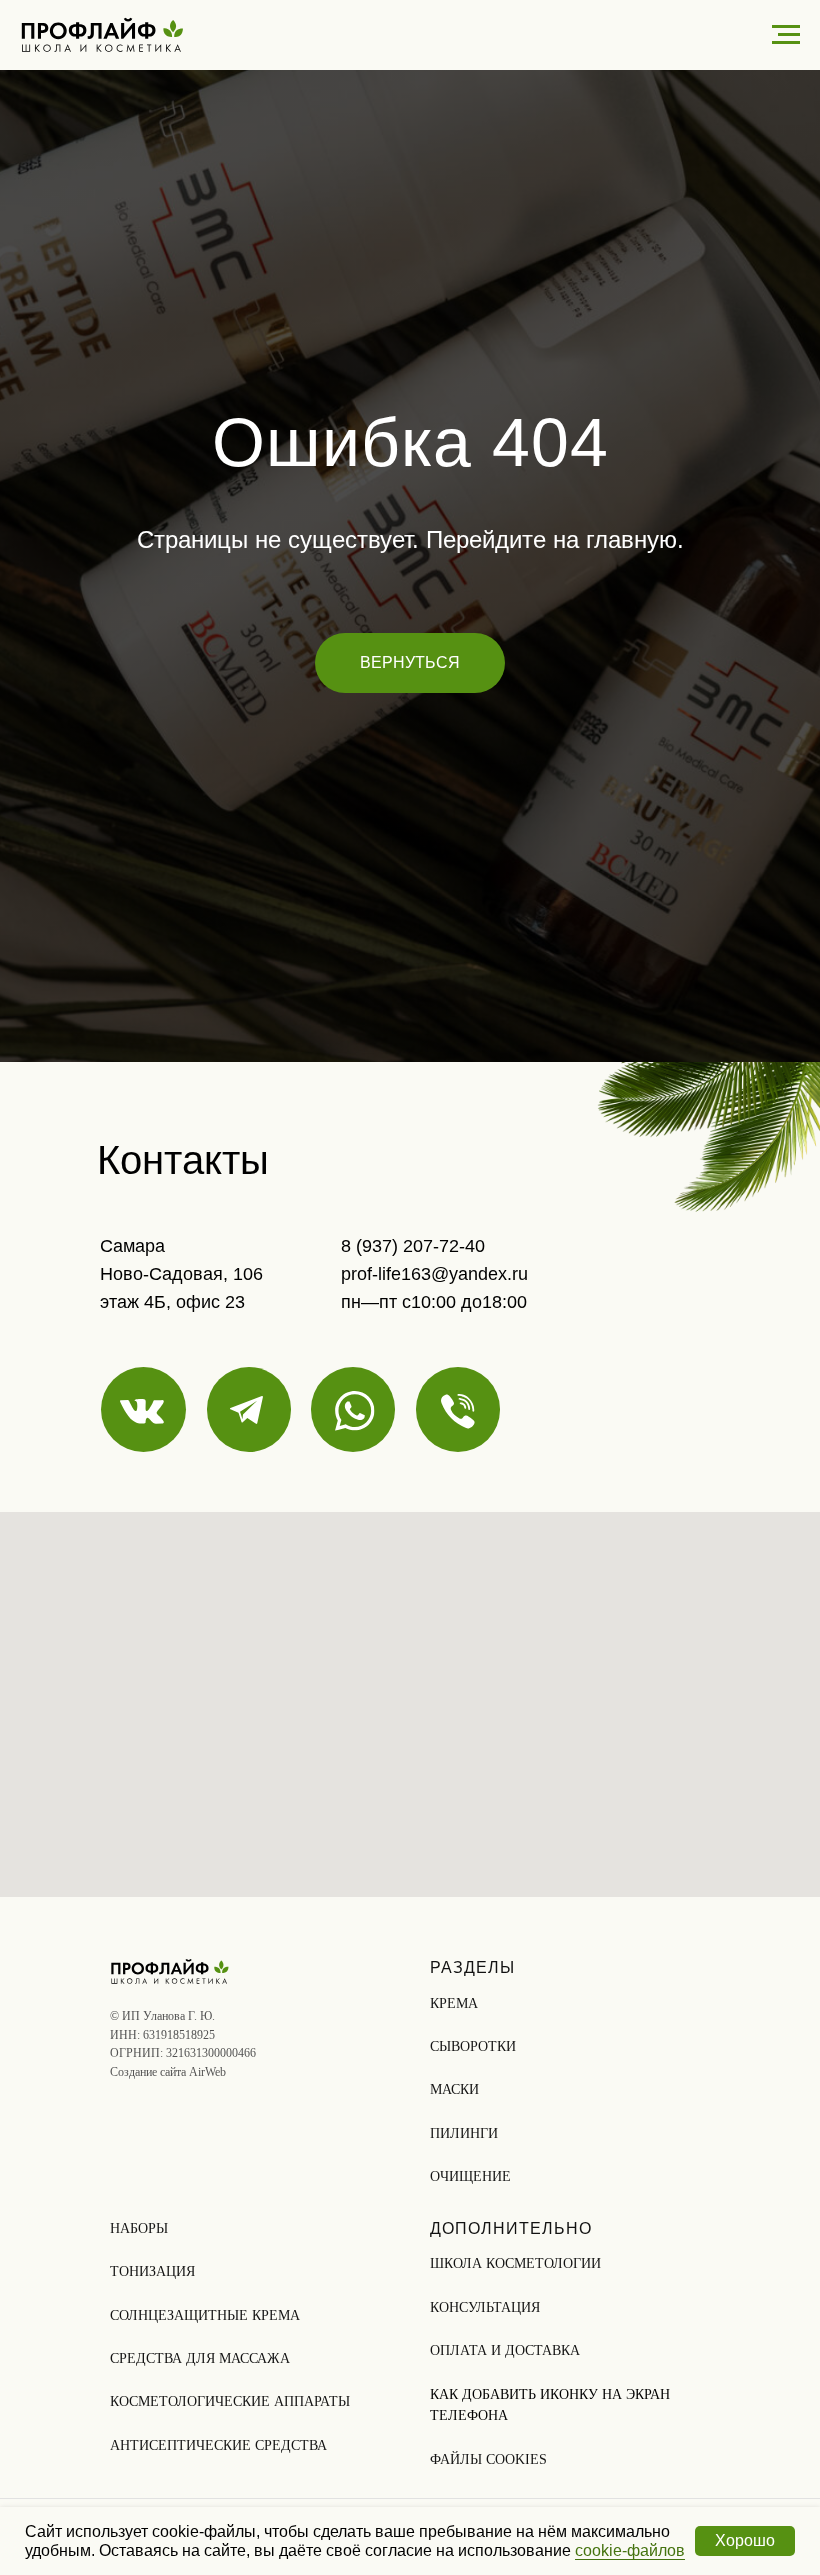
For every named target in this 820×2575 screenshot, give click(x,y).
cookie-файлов (630, 2550)
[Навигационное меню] (786, 35)
